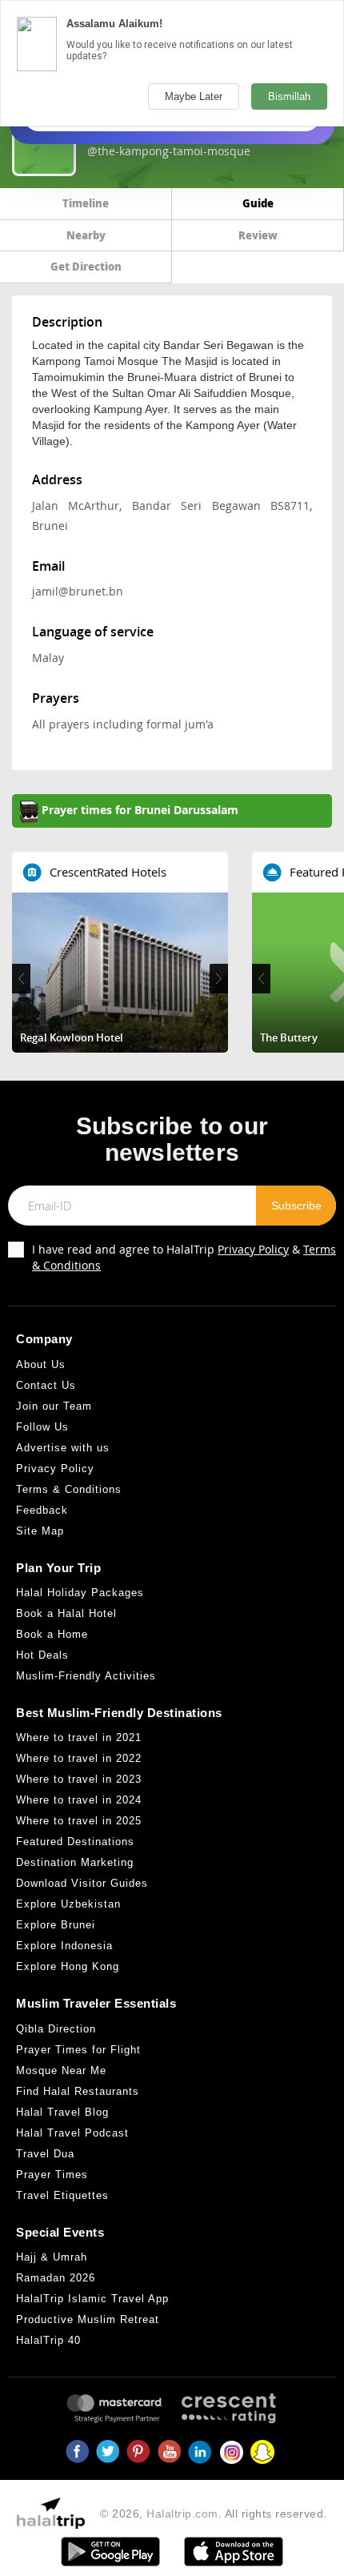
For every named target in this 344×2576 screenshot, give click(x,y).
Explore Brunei (56, 1925)
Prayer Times (52, 2175)
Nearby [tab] (86, 235)
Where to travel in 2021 (79, 1737)
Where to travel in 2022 (79, 1758)
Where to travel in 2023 (79, 1779)
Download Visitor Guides (82, 1883)
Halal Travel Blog (62, 2112)
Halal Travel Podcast (72, 2133)
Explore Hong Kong (68, 1966)
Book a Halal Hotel (66, 1613)
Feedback (42, 1510)
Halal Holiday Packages (80, 1593)
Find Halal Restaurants (78, 2091)
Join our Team (54, 1406)
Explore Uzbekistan (68, 1904)
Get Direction (86, 266)
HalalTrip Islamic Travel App (92, 2299)
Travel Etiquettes (62, 2195)
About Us (41, 1364)
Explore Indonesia (64, 1946)
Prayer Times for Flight (78, 2050)
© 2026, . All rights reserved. (214, 2514)
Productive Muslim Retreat (88, 2319)
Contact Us (46, 1385)
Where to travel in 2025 (79, 1821)
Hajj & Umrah (52, 2257)
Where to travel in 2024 (79, 1800)
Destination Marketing (75, 1862)
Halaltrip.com (182, 2514)
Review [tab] (258, 235)
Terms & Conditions (69, 1489)
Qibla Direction (56, 2029)
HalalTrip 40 (48, 2340)
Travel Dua (45, 2154)
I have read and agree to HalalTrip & (184, 1257)
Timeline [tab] (86, 203)
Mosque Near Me (61, 2070)
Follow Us (42, 1427)
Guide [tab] (258, 203)
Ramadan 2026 (56, 2278)
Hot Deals (42, 1655)
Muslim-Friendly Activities (86, 1676)
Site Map (40, 1531)
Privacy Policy (253, 1249)
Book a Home (52, 1634)
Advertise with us (63, 1448)
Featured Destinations (75, 1842)
